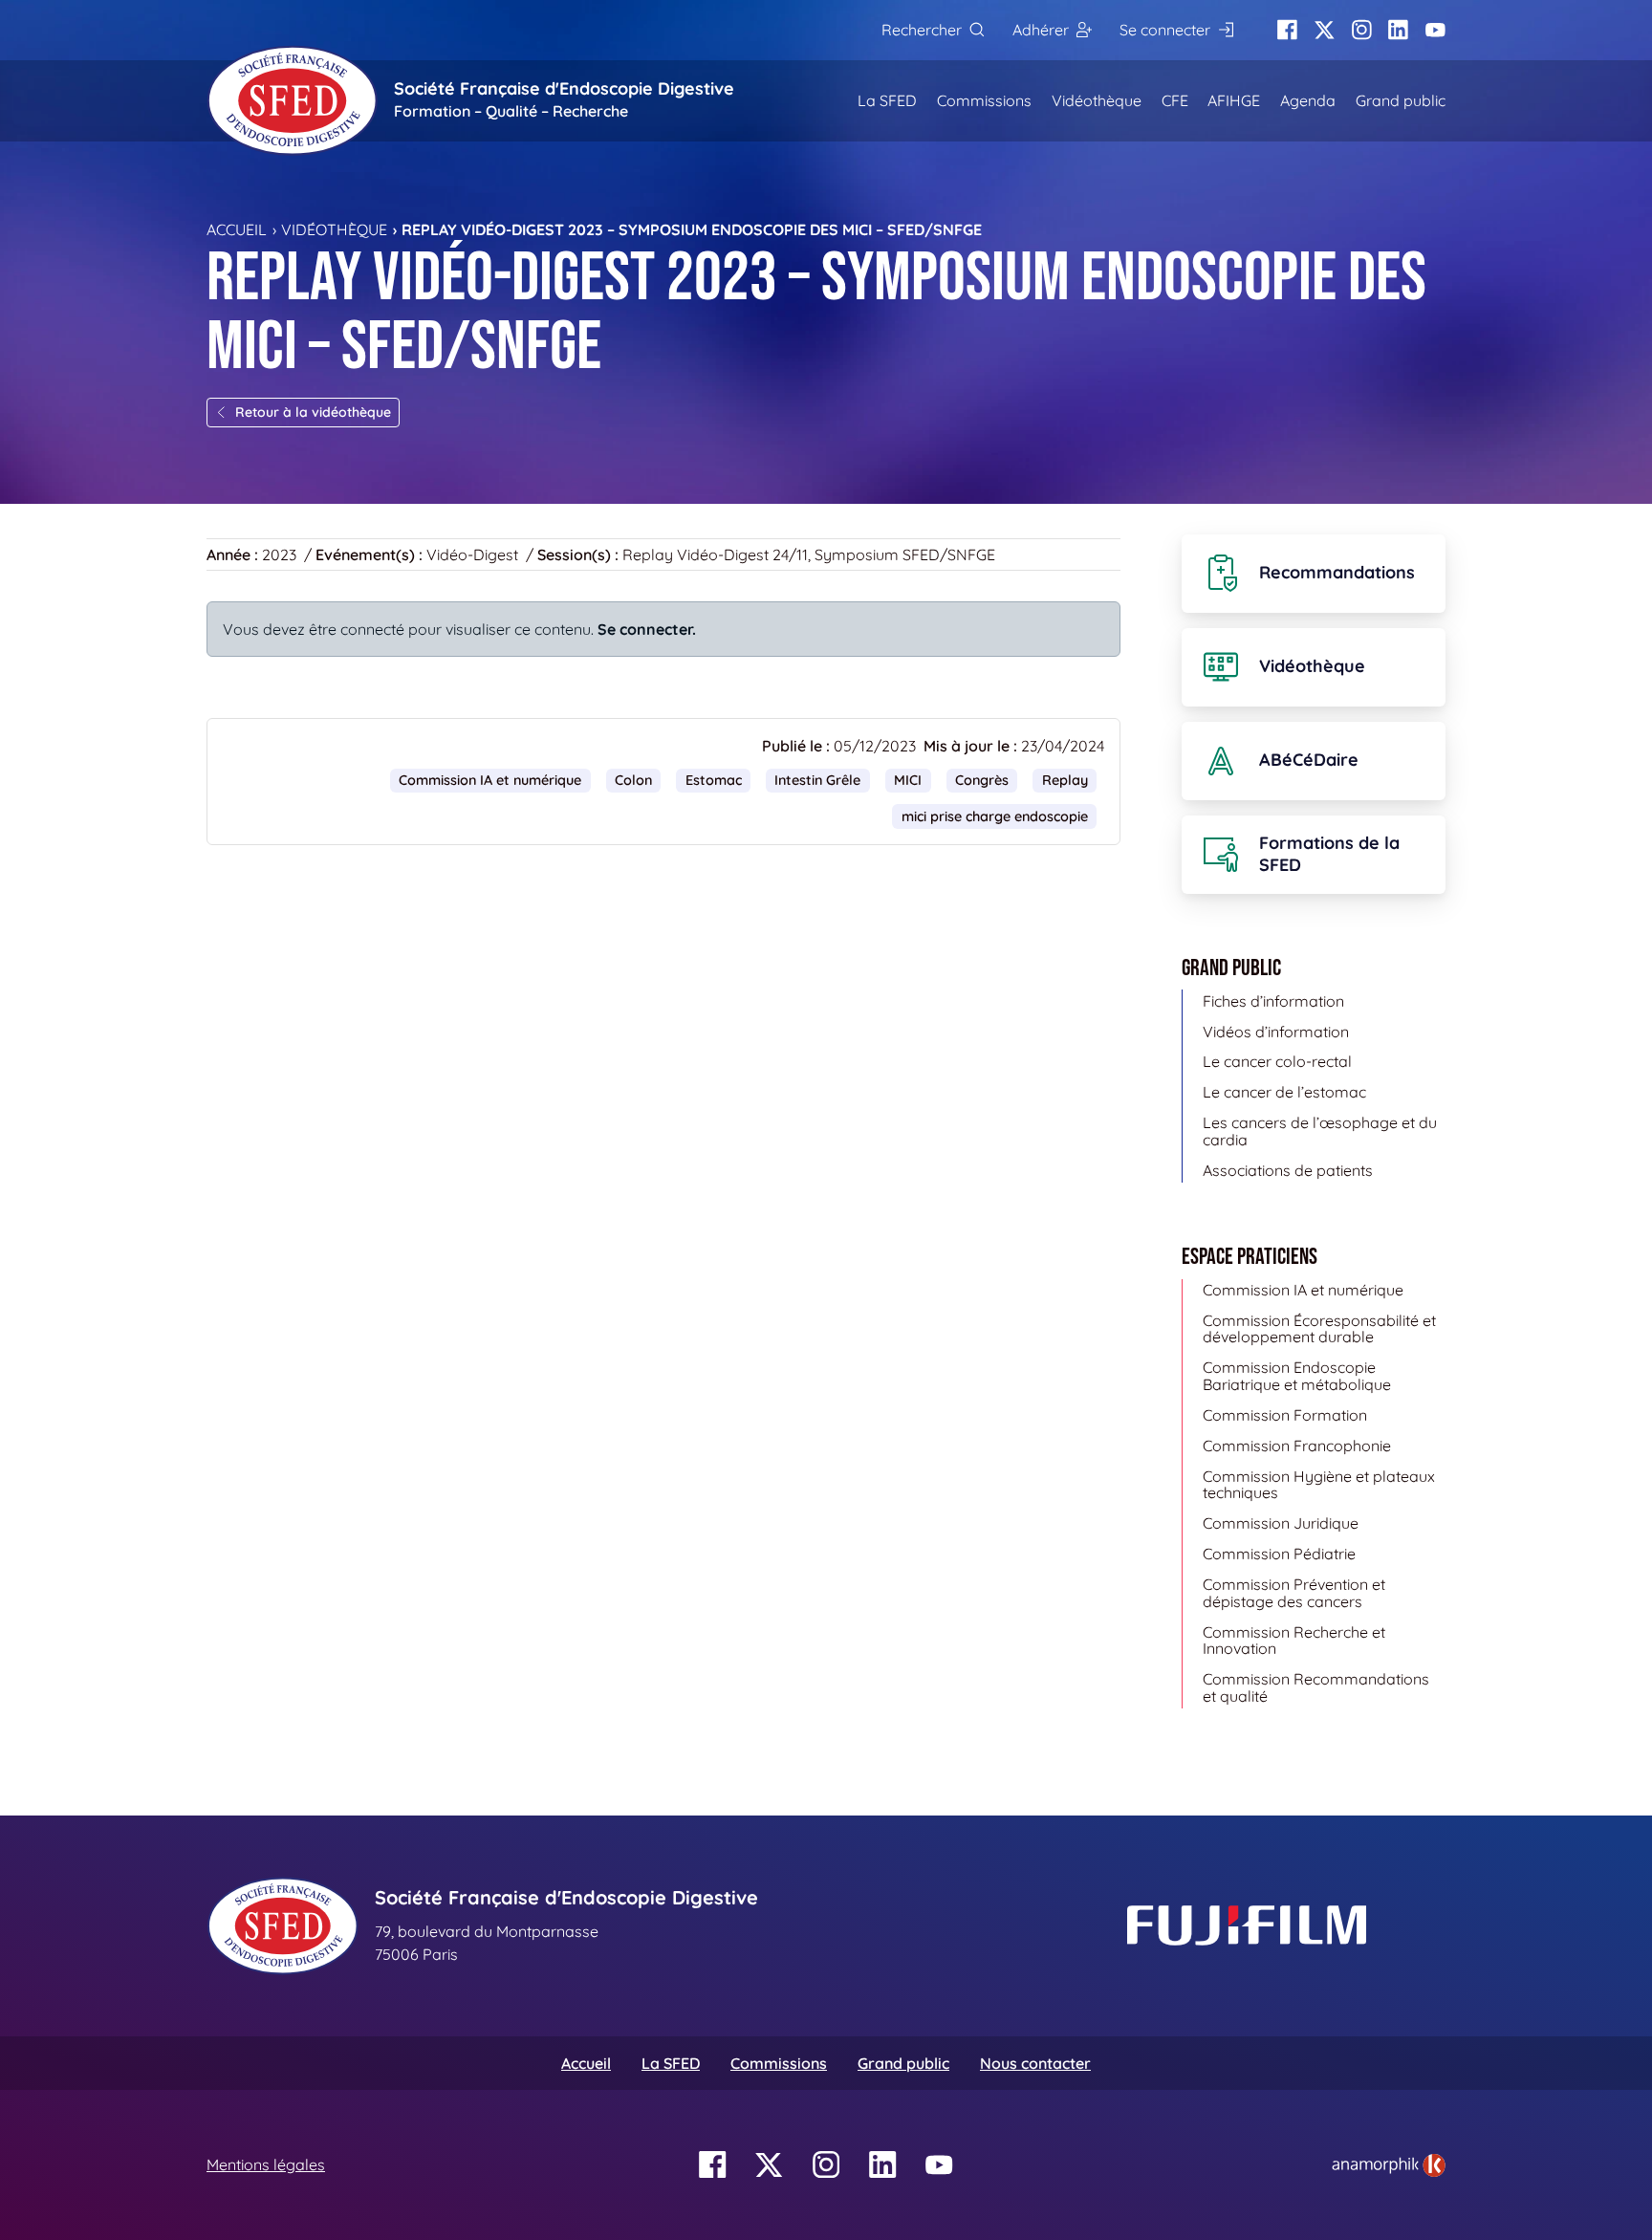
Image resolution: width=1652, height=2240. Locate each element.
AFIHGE (1234, 100)
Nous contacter (1035, 2063)
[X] (1325, 30)
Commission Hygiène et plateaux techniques (1319, 1485)
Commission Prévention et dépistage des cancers (1294, 1593)
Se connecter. (647, 629)
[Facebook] (1287, 30)
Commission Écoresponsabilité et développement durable (1319, 1329)
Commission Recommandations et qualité (1316, 1687)
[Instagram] (1362, 30)
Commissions (984, 100)
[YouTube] (1435, 30)
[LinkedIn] (1398, 30)
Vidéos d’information (1276, 1032)
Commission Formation (1285, 1415)
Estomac (714, 780)
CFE (1175, 100)
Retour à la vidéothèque (313, 412)
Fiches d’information (1273, 1001)
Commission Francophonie (1297, 1446)
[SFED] (293, 100)
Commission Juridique (1281, 1523)
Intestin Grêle (817, 780)
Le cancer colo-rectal (1277, 1061)
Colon (633, 780)
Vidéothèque (1097, 100)
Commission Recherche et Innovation (1294, 1641)
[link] (1389, 2165)
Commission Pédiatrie (1279, 1554)
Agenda (1308, 100)
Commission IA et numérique (490, 780)
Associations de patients (1288, 1170)
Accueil (237, 229)
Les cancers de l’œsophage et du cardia (1320, 1131)
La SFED (887, 100)
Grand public (1401, 100)
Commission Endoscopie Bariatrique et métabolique (1297, 1376)
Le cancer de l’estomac (1284, 1092)
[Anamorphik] (1389, 2164)
